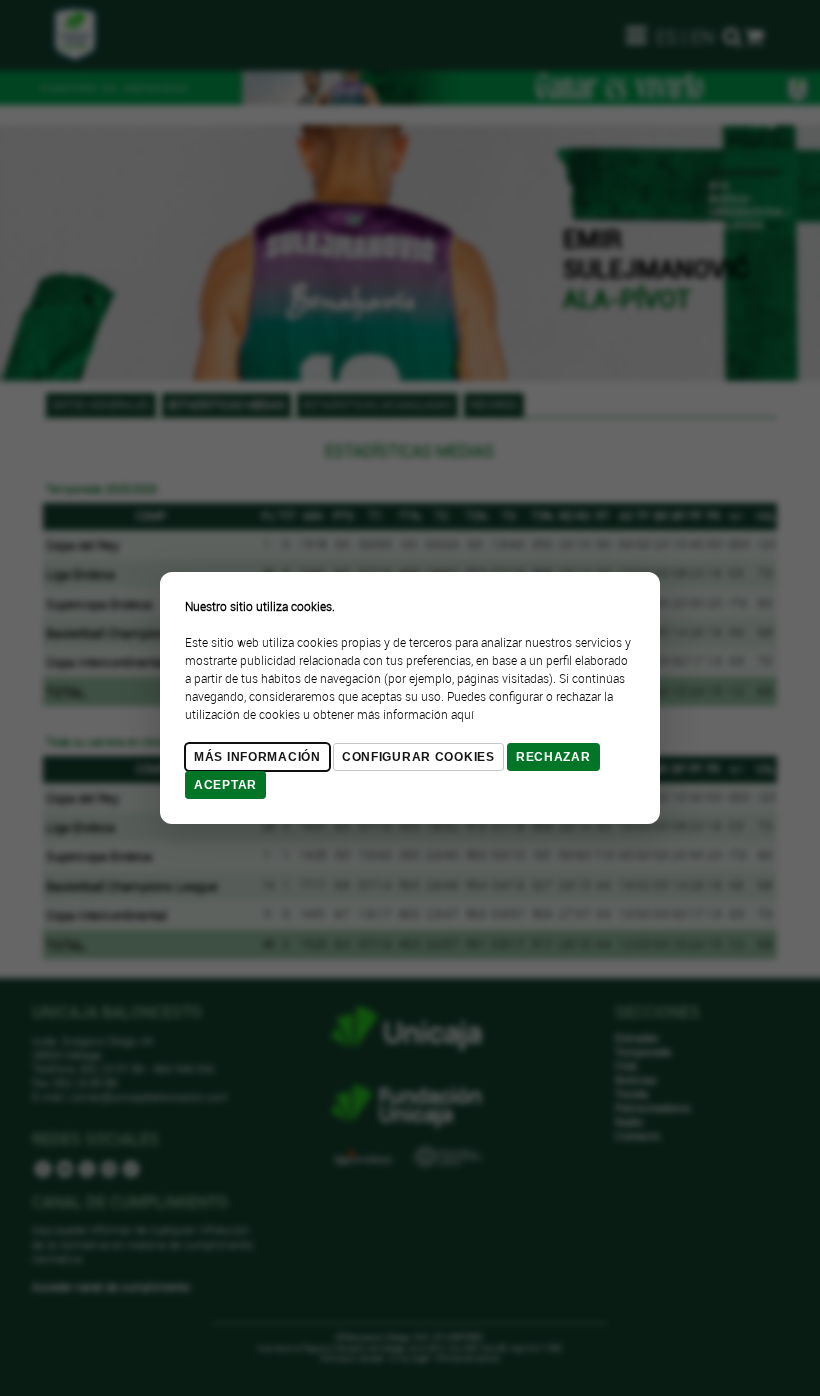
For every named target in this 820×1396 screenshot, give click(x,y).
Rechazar (553, 757)
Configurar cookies (418, 757)
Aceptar (225, 785)
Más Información (257, 757)
